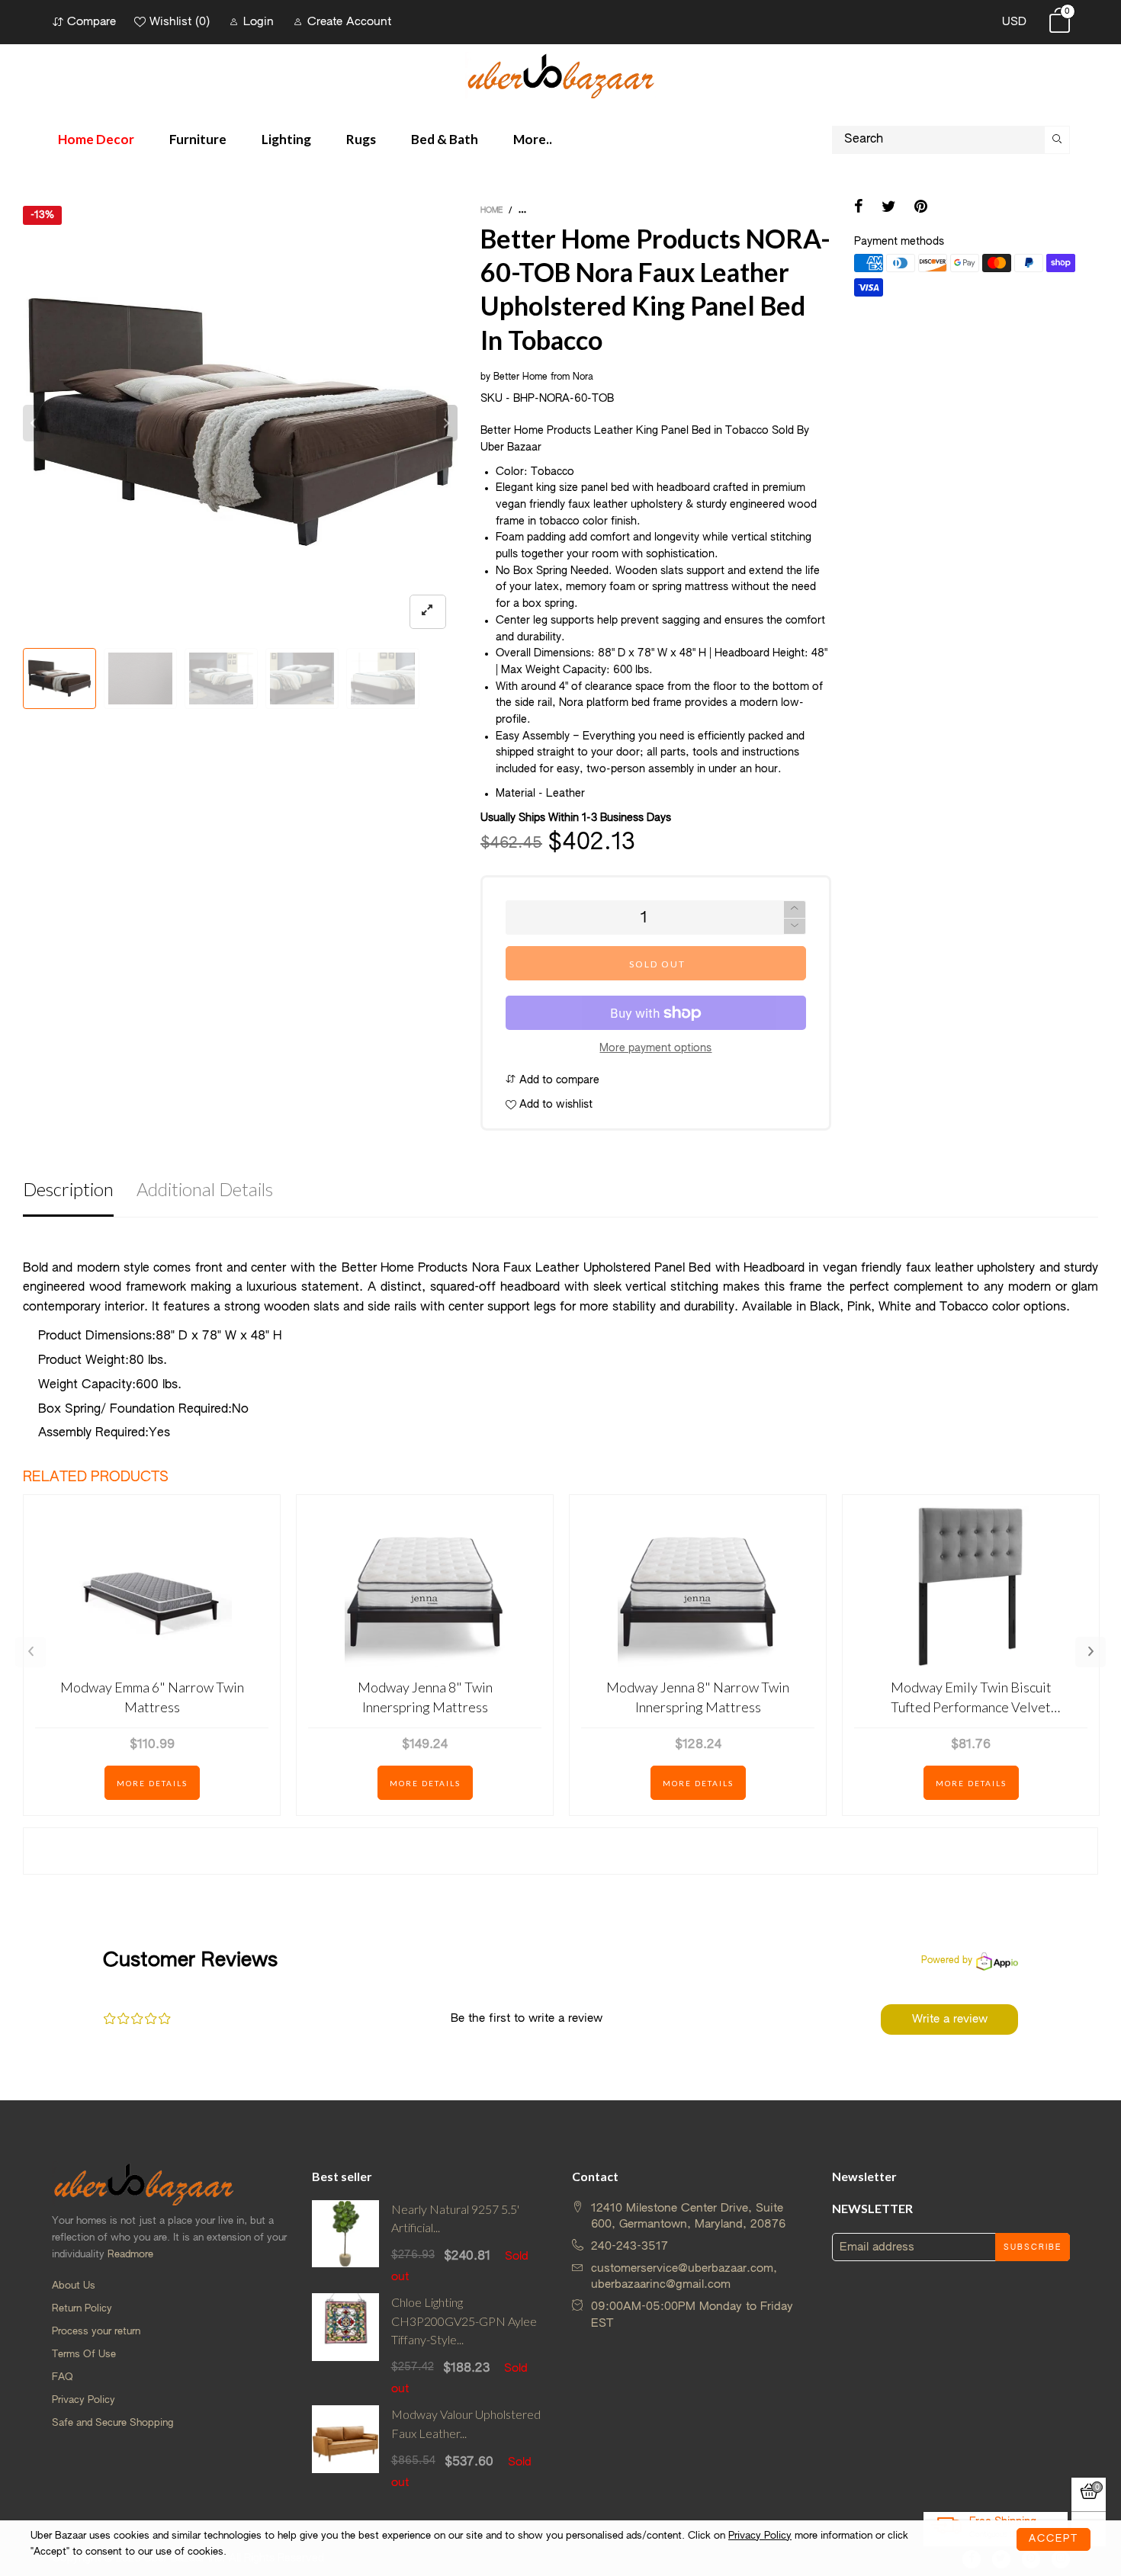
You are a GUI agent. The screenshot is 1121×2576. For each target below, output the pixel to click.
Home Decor (96, 139)
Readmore (130, 2255)
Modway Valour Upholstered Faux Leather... (466, 2424)
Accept (1054, 2539)
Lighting (286, 139)
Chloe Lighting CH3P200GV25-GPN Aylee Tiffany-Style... (464, 2321)
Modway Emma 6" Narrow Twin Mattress (152, 1697)
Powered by (947, 1961)
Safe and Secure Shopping (112, 2423)
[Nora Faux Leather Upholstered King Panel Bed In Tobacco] (302, 678)
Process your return (96, 2332)
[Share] (859, 208)
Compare (92, 22)
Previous (31, 1652)
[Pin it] (921, 208)
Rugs (361, 139)
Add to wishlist (554, 1105)
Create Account (349, 22)
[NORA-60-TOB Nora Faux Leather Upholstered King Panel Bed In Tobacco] (221, 678)
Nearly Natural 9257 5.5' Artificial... (455, 2218)
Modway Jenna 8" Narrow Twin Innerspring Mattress (698, 1697)
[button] (34, 423)
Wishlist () (180, 22)
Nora (583, 377)
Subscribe (1033, 2247)
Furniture (198, 139)
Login (259, 22)
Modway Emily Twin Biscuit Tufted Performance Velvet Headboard (971, 1697)
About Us (74, 2286)
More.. (533, 139)
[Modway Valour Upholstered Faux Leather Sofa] (346, 2448)
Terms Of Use (84, 2355)
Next (1090, 1652)
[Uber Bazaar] (560, 75)
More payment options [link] (655, 1048)
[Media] (428, 612)
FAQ (63, 2377)
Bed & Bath (445, 139)
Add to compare (558, 1080)
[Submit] (1057, 140)
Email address (877, 2247)
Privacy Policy (84, 2400)
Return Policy (82, 2309)
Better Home (520, 377)
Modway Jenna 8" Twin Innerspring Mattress (425, 1697)
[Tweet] (889, 208)
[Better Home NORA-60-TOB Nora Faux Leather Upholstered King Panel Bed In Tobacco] (140, 678)
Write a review (950, 2019)
